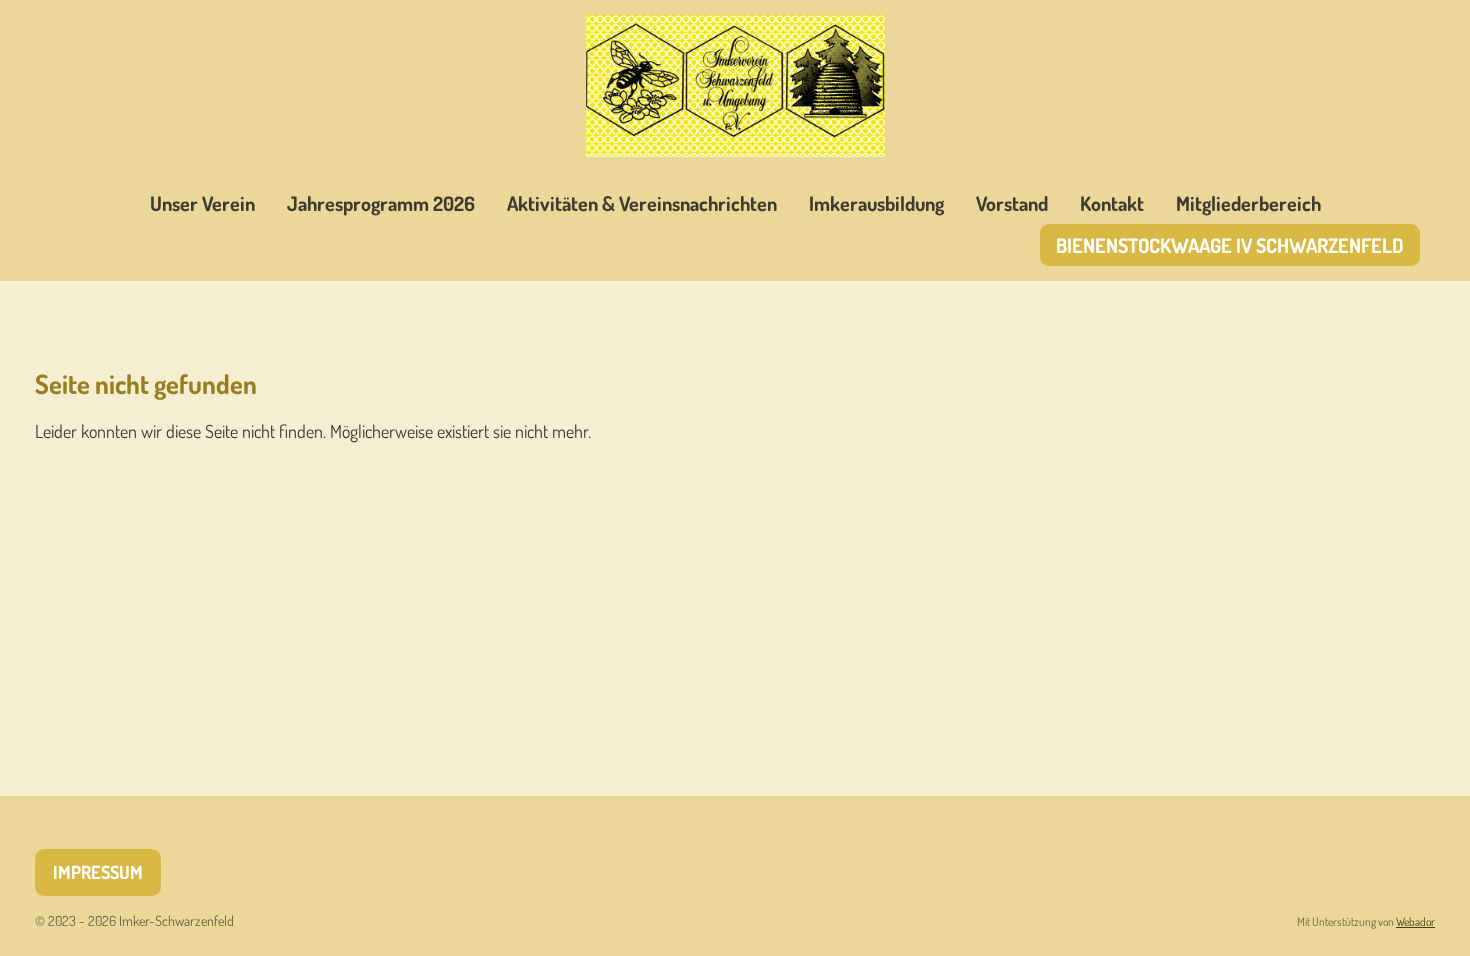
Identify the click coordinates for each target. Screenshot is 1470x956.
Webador (1415, 921)
